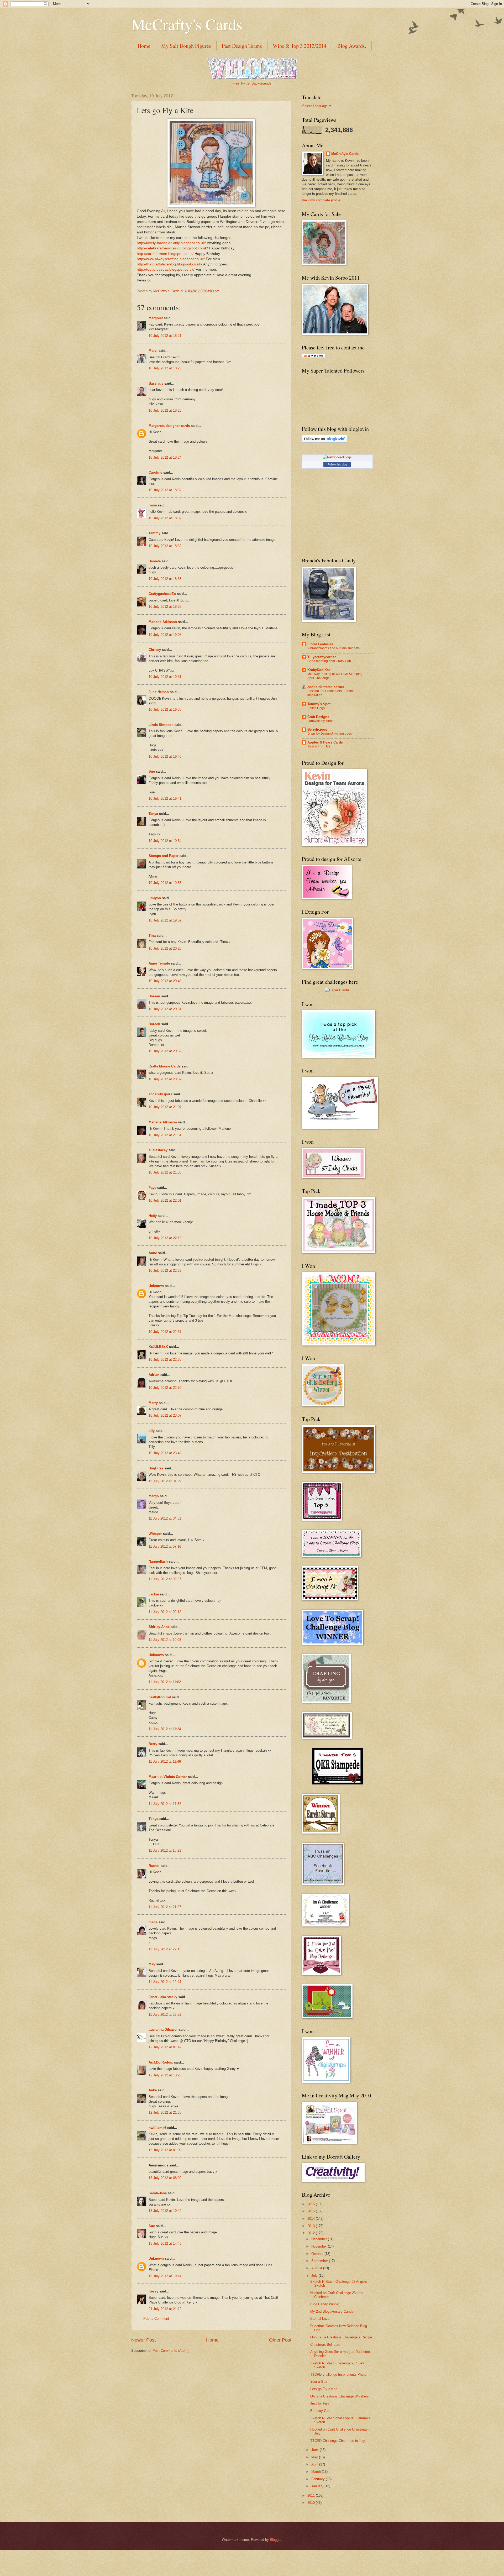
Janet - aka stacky (163, 1997)
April (315, 2464)
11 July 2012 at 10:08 (165, 1640)
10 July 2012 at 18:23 (165, 368)
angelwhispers (160, 1094)
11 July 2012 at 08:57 (165, 1579)
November (320, 2246)
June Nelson (159, 692)
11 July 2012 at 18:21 (165, 1850)
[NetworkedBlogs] (337, 457)
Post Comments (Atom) (170, 2351)
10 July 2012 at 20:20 (165, 948)
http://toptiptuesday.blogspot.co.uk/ (166, 269)
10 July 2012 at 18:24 (165, 457)
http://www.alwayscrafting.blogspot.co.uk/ (171, 259)
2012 (312, 2233)
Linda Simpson (161, 725)
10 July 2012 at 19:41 (165, 799)
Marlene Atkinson (163, 622)
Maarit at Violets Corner (168, 1777)
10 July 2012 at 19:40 (165, 756)
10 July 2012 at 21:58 (165, 1172)
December (320, 2239)
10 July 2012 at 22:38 (165, 1360)
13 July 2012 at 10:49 (165, 2211)
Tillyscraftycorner (322, 657)
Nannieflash (158, 1561)
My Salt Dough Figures (186, 46)
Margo (154, 1496)
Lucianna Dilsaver (163, 2030)
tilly (152, 1431)
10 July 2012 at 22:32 (165, 1271)
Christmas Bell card (325, 2345)
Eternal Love (320, 2319)
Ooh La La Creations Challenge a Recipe (341, 2337)
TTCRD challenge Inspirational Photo (338, 2375)
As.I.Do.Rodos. (161, 2062)
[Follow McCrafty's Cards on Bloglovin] (325, 441)
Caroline (155, 472)
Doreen (154, 996)
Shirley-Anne (159, 1627)
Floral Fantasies (320, 644)
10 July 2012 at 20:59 (165, 1079)
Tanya (153, 814)
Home (144, 46)
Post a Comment (156, 2319)
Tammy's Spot (319, 704)
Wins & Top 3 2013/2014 (300, 46)
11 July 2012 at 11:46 (165, 1761)
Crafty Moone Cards (165, 1066)
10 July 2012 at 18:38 (165, 607)
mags (153, 1922)
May (152, 1964)
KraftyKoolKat (160, 1697)
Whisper (155, 1534)
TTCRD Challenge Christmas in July (338, 2441)
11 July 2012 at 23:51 (165, 2015)
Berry (153, 1744)
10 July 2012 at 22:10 (165, 1238)
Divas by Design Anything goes (330, 734)
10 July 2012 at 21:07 (165, 1107)
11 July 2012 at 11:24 (165, 1729)
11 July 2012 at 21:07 (165, 1907)
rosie (153, 505)
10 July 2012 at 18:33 (165, 579)
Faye (152, 1188)
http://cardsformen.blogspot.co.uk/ (165, 254)
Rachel (154, 1866)
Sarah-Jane (158, 2193)
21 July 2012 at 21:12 (165, 2309)
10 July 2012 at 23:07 (165, 1415)
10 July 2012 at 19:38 (165, 710)
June (316, 2450)
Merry (153, 1403)
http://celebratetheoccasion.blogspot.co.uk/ (172, 248)
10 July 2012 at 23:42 (165, 1453)
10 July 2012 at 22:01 (165, 1200)
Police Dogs (316, 708)
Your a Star (319, 2382)
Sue (152, 771)
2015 (312, 2211)
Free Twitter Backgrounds (252, 83)
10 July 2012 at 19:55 (165, 883)
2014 (312, 2219)
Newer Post (143, 2340)
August (317, 2268)
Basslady (156, 383)
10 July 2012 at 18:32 (165, 490)
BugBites (156, 1468)
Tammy (154, 533)
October (318, 2254)
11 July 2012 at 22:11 (165, 1949)
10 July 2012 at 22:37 (165, 1332)
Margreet (156, 318)
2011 (312, 2496)
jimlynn (155, 898)
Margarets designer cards (169, 426)
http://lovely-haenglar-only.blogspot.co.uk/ (171, 243)
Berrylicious (317, 729)
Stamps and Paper (164, 856)
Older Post (280, 2340)
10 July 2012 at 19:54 (165, 841)
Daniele (155, 561)
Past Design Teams (242, 46)
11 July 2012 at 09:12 (165, 1612)
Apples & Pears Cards (325, 742)
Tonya (153, 1819)
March (317, 2472)
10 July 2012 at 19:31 (165, 677)
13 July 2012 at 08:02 (165, 2178)
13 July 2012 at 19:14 (165, 2276)
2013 (312, 2226)
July (315, 2276)
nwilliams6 (157, 2128)
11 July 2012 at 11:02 (165, 1682)
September (320, 2261)
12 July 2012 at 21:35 (165, 2112)
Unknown (156, 1286)
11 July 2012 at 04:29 (165, 1481)
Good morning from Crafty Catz (329, 661)
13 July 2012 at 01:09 (165, 2150)
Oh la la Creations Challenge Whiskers (340, 2396)
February (319, 2479)
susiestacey (158, 1150)
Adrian (154, 1375)
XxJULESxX (158, 1347)
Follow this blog (337, 464)
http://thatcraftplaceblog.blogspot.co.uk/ (169, 264)
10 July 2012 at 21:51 (165, 1135)
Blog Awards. (352, 46)
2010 (312, 2503)
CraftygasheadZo (162, 594)
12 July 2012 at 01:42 (165, 2047)
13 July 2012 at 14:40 (165, 2243)
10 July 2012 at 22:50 (165, 1388)
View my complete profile (321, 200)
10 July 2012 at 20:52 (165, 1051)
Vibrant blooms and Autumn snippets (334, 648)
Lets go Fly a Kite (324, 2389)
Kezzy (153, 2291)
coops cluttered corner (326, 687)
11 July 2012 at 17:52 (165, 1804)
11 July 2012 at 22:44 (165, 1982)
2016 (312, 2204)
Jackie (154, 1594)
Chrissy (155, 650)
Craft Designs (318, 717)
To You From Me (319, 746)
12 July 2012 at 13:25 (165, 2075)
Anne (153, 1253)
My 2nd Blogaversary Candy (332, 2311)
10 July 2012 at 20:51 (165, 1009)
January (318, 2486)
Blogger (275, 2540)
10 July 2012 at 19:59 (165, 920)
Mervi (153, 351)
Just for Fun (319, 2403)
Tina (152, 936)
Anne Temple (159, 963)
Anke (153, 2090)
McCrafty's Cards (187, 24)
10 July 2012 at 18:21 (165, 336)
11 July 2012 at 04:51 (165, 1518)
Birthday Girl (320, 2411)
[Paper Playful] (337, 990)
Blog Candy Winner (325, 2304)
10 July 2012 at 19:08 (165, 635)
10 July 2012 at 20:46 (165, 981)
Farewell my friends (321, 721)
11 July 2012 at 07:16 (165, 1546)
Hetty (153, 1216)
